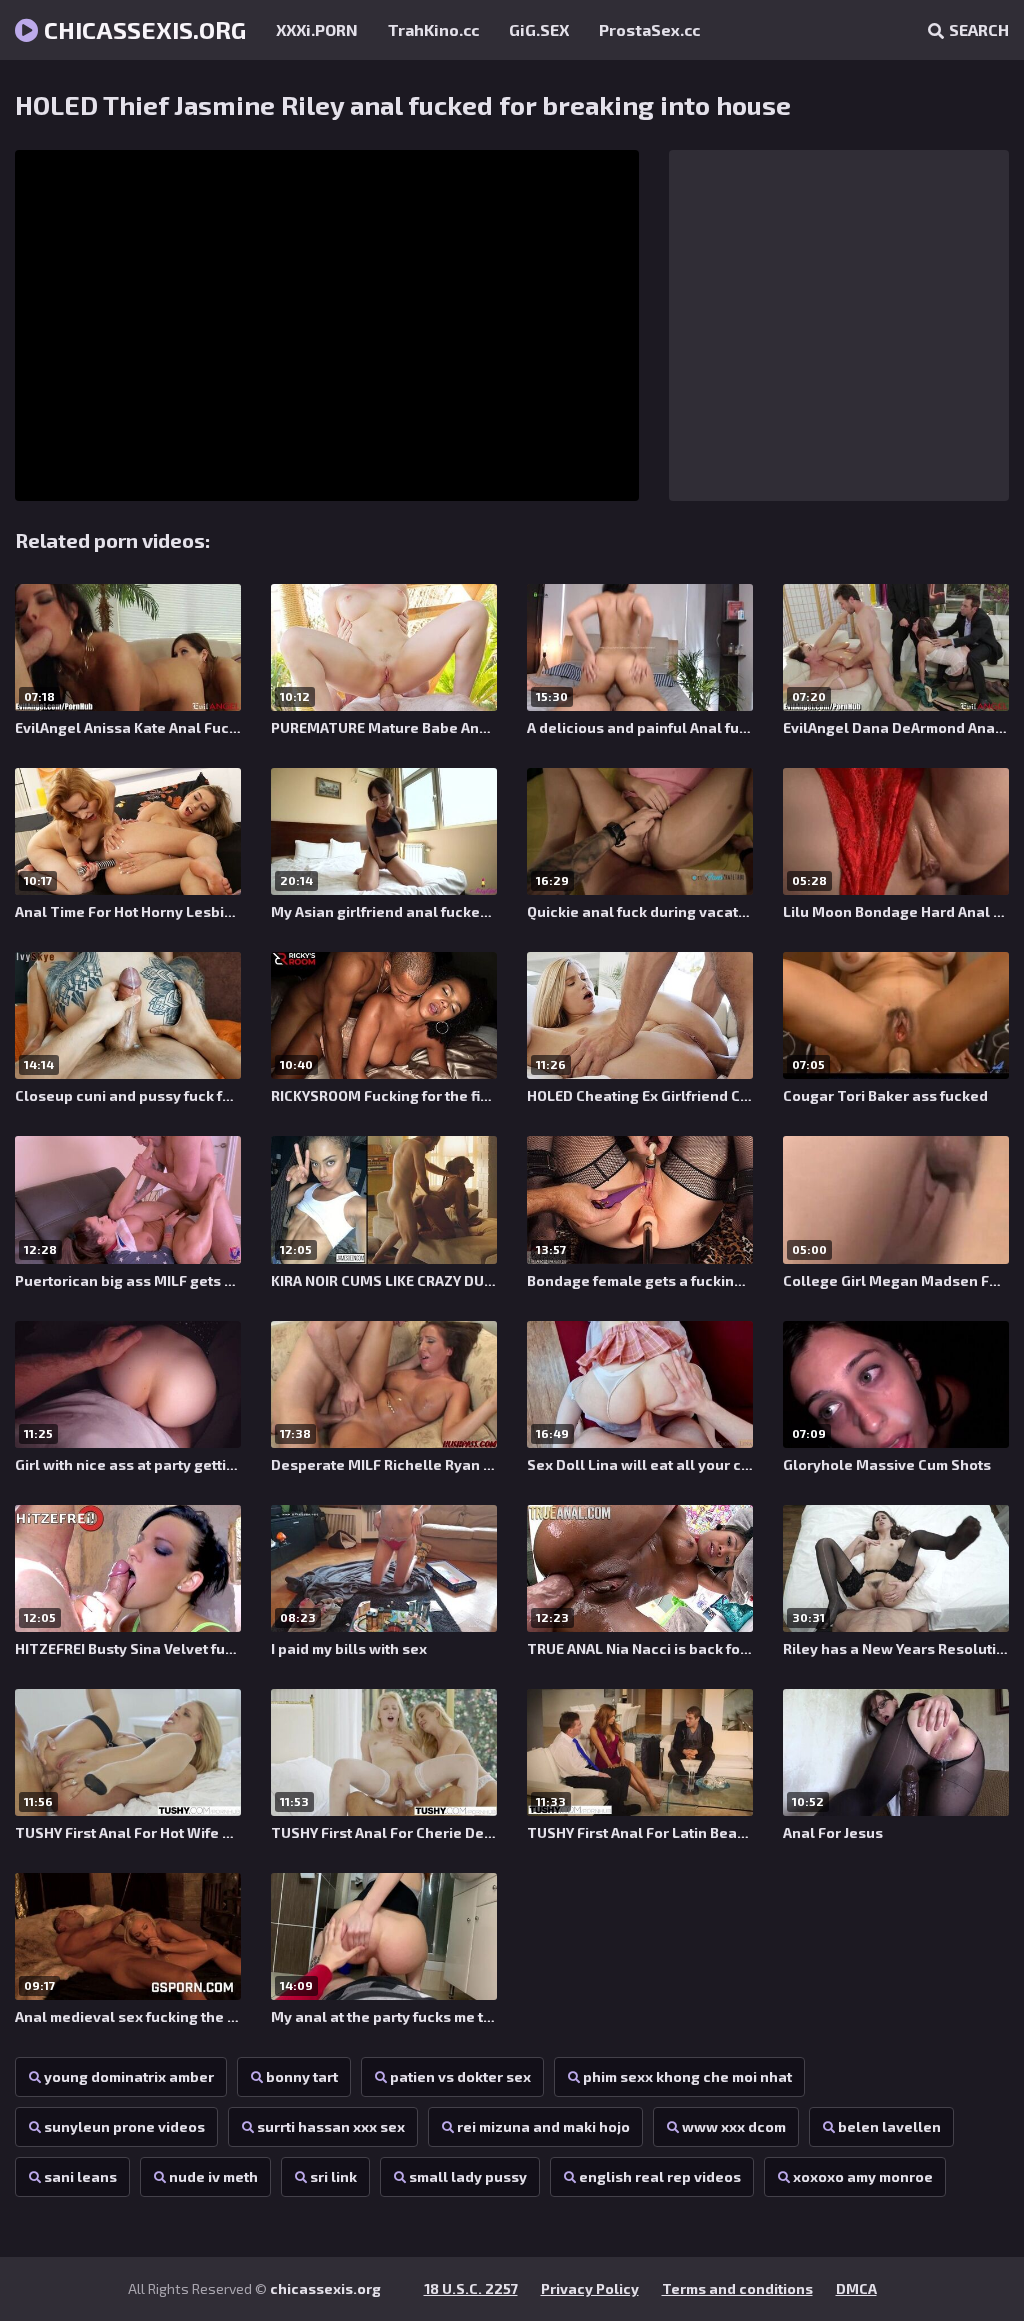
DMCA (856, 2288)
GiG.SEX (539, 29)
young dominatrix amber (129, 2076)
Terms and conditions (737, 2288)
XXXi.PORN (317, 29)
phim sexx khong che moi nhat (687, 2076)
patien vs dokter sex (460, 2076)
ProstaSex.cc (649, 29)
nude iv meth (213, 2176)
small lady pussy (468, 2176)
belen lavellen (889, 2126)
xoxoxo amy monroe (863, 2176)
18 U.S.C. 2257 (471, 2288)
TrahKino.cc (433, 29)
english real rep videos (660, 2176)
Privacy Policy (590, 2288)
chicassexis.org (142, 29)
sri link (333, 2176)
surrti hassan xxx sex (331, 2126)
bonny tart (302, 2076)
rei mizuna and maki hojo (543, 2126)
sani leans (80, 2176)
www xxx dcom (734, 2126)
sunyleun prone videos (124, 2126)
